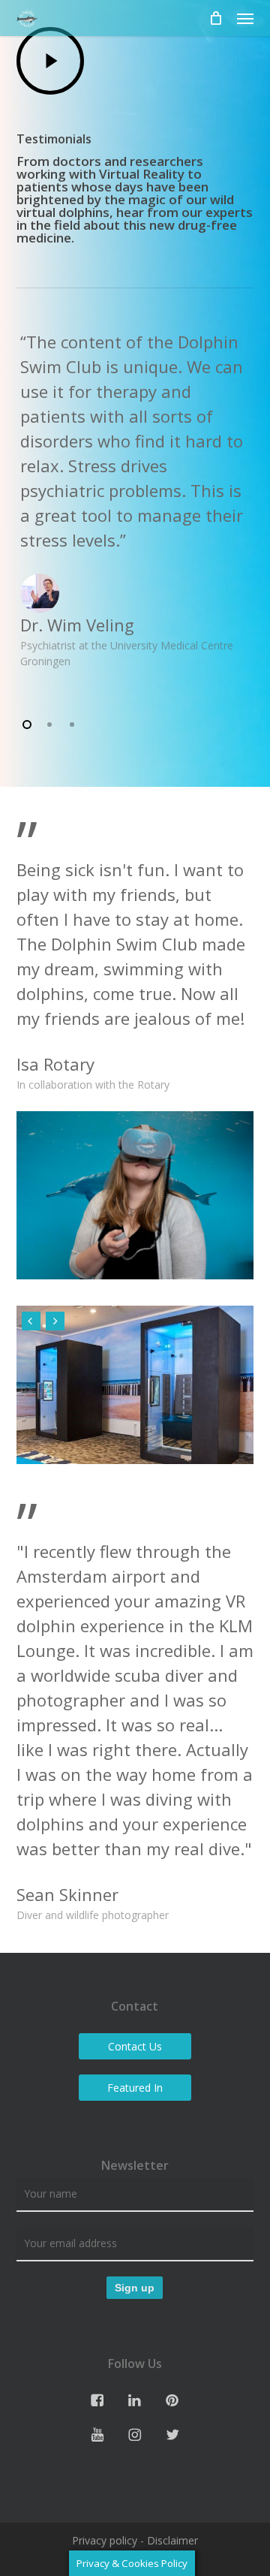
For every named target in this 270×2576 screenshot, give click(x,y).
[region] (135, 499)
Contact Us (135, 2046)
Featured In (135, 2088)
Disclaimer (172, 2540)
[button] (245, 18)
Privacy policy (105, 2540)
